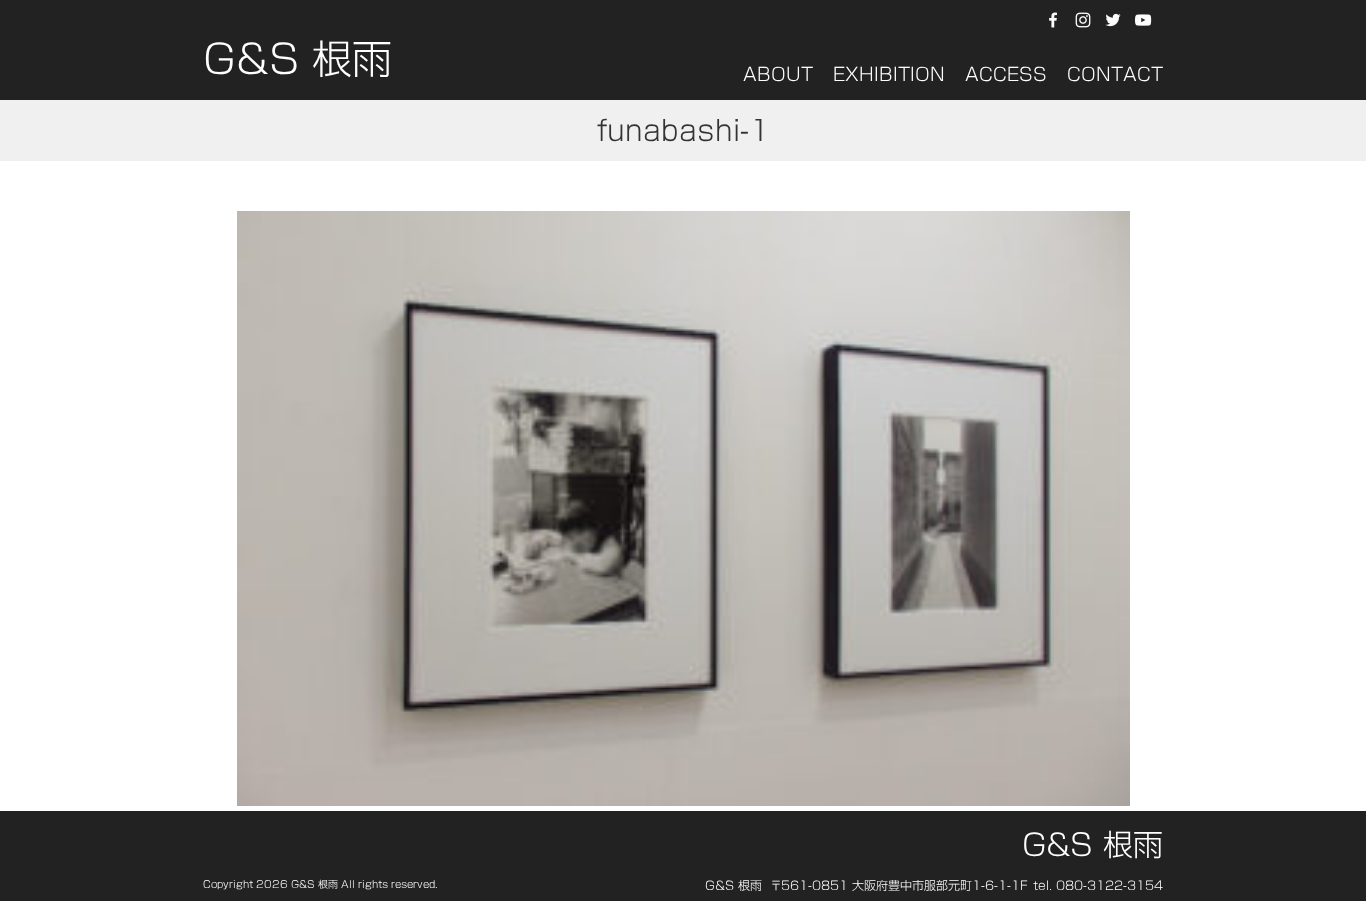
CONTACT (1115, 74)
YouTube (1145, 20)
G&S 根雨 (297, 64)
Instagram (1083, 20)
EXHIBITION (889, 74)
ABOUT (778, 74)
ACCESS (1006, 74)
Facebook (1053, 20)
